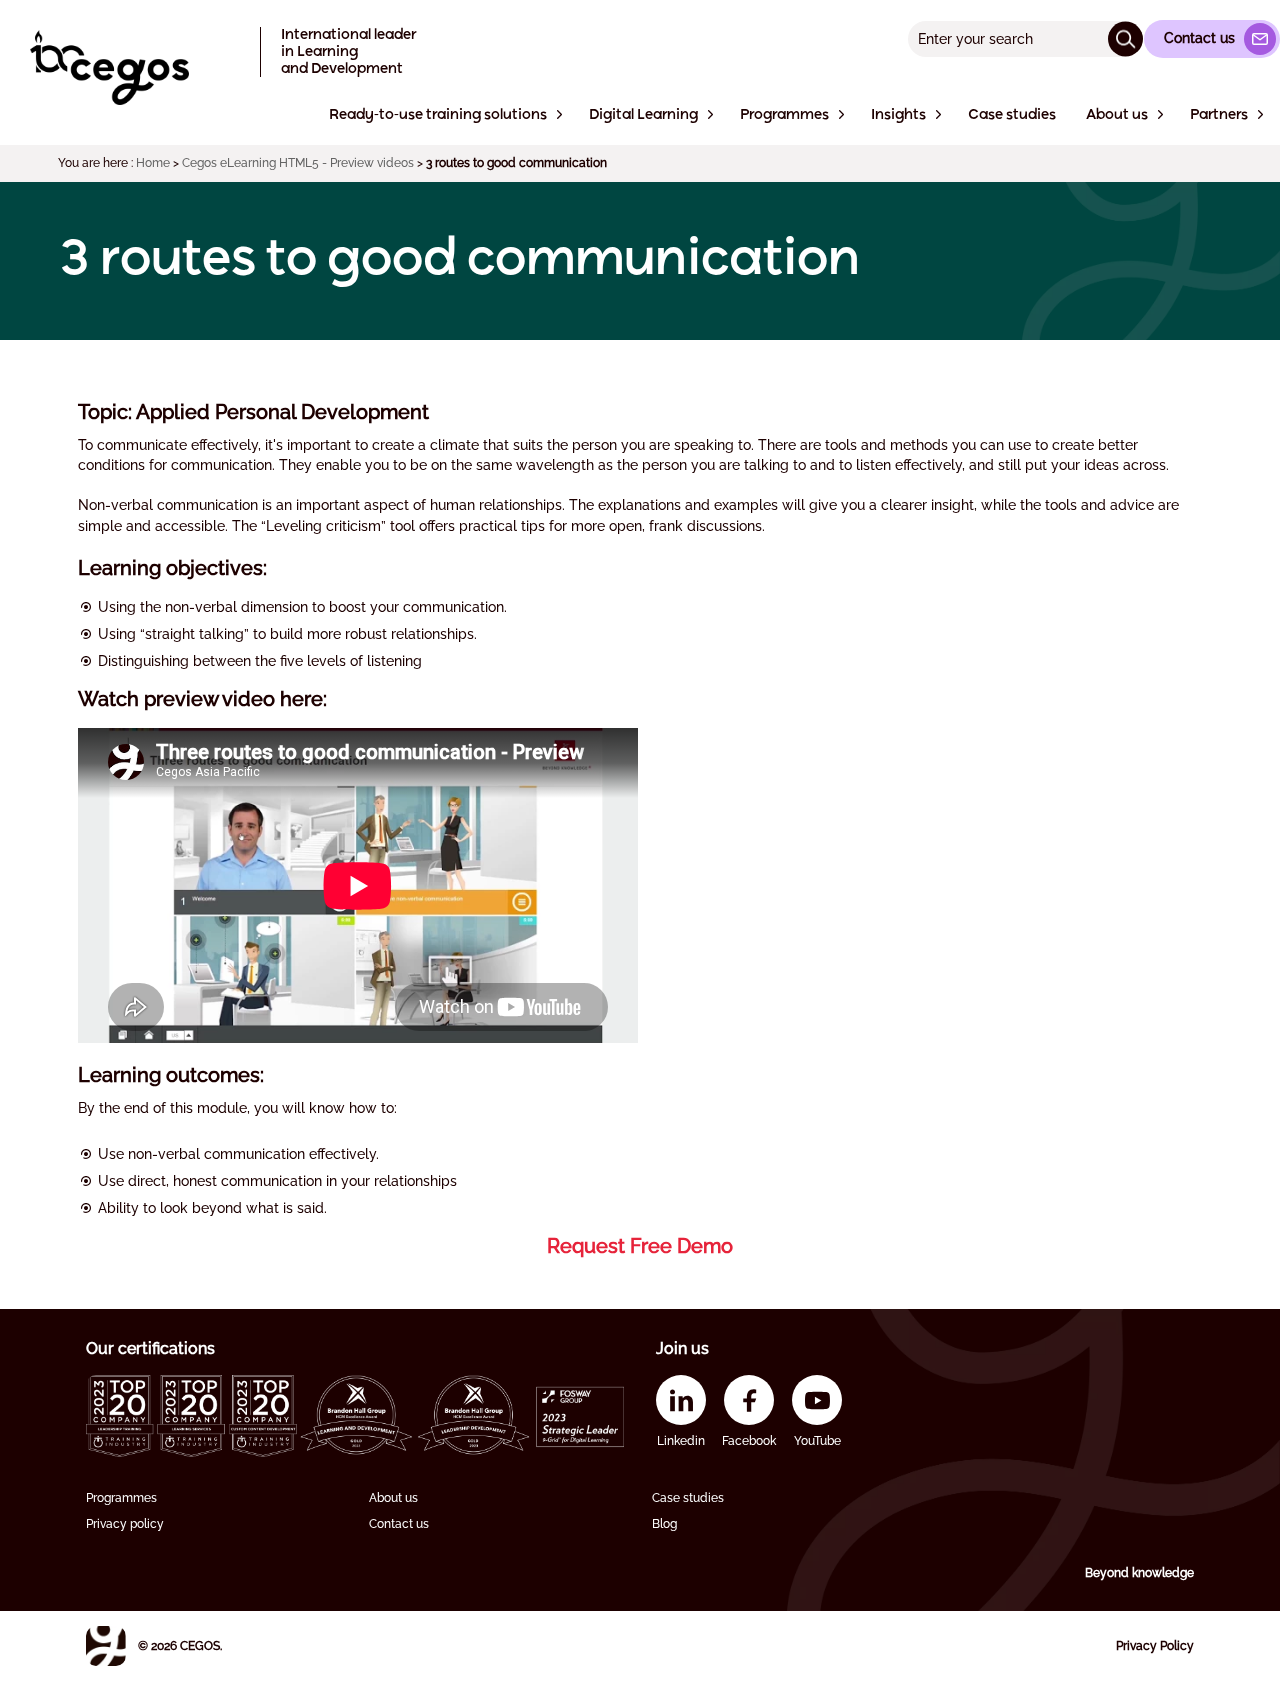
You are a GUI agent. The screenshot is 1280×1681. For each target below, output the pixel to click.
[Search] (1125, 38)
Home (153, 163)
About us (393, 1498)
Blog (664, 1524)
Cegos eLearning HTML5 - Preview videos (298, 163)
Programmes (121, 1498)
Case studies (688, 1498)
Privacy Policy (1155, 1646)
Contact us (399, 1524)
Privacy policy (125, 1524)
